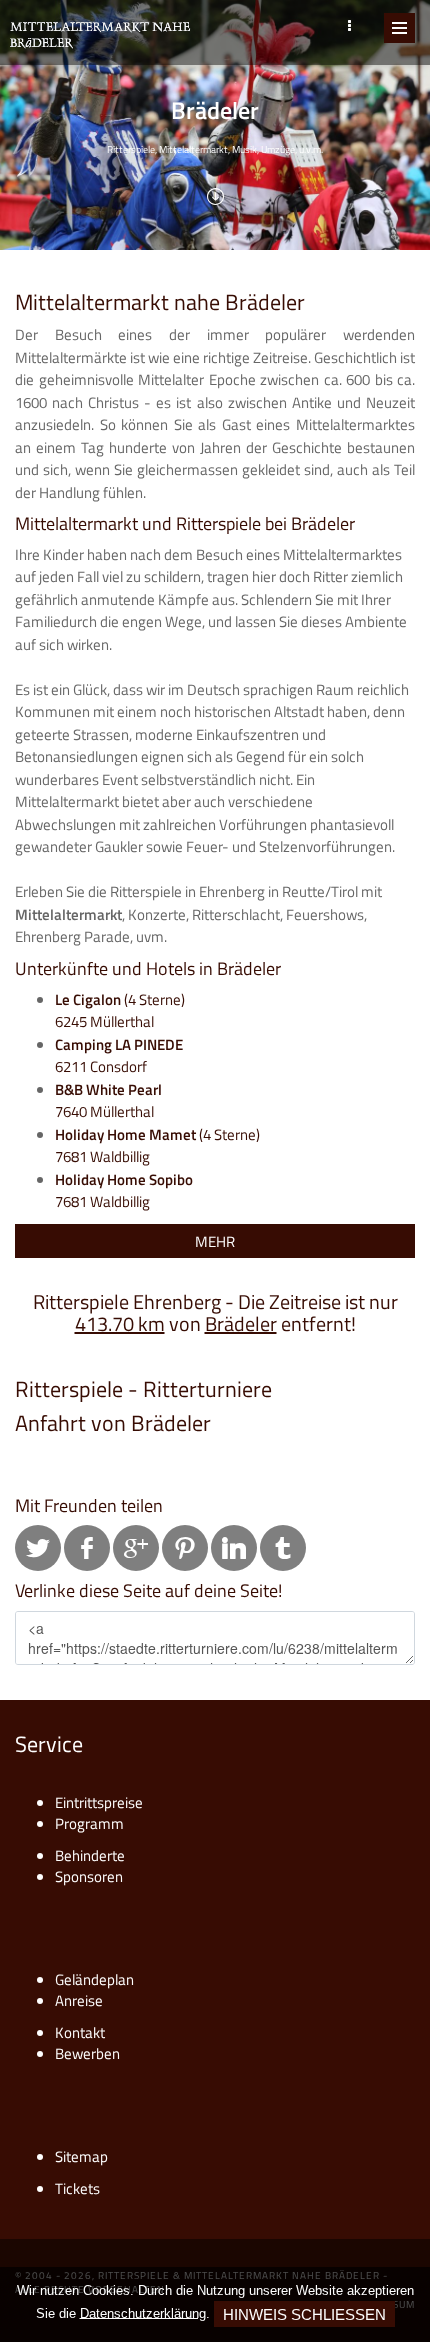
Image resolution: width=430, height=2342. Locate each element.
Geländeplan (94, 1979)
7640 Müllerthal (108, 1101)
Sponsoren (89, 1876)
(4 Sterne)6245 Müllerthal (120, 1011)
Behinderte (90, 1855)
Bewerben (87, 2053)
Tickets (77, 2188)
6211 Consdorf (119, 1056)
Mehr (215, 1241)
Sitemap (81, 2156)
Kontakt (80, 2032)
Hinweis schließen (304, 2314)
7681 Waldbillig (124, 1191)
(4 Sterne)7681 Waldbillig (157, 1146)
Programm (89, 1823)
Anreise (79, 2000)
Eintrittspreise (99, 1802)
